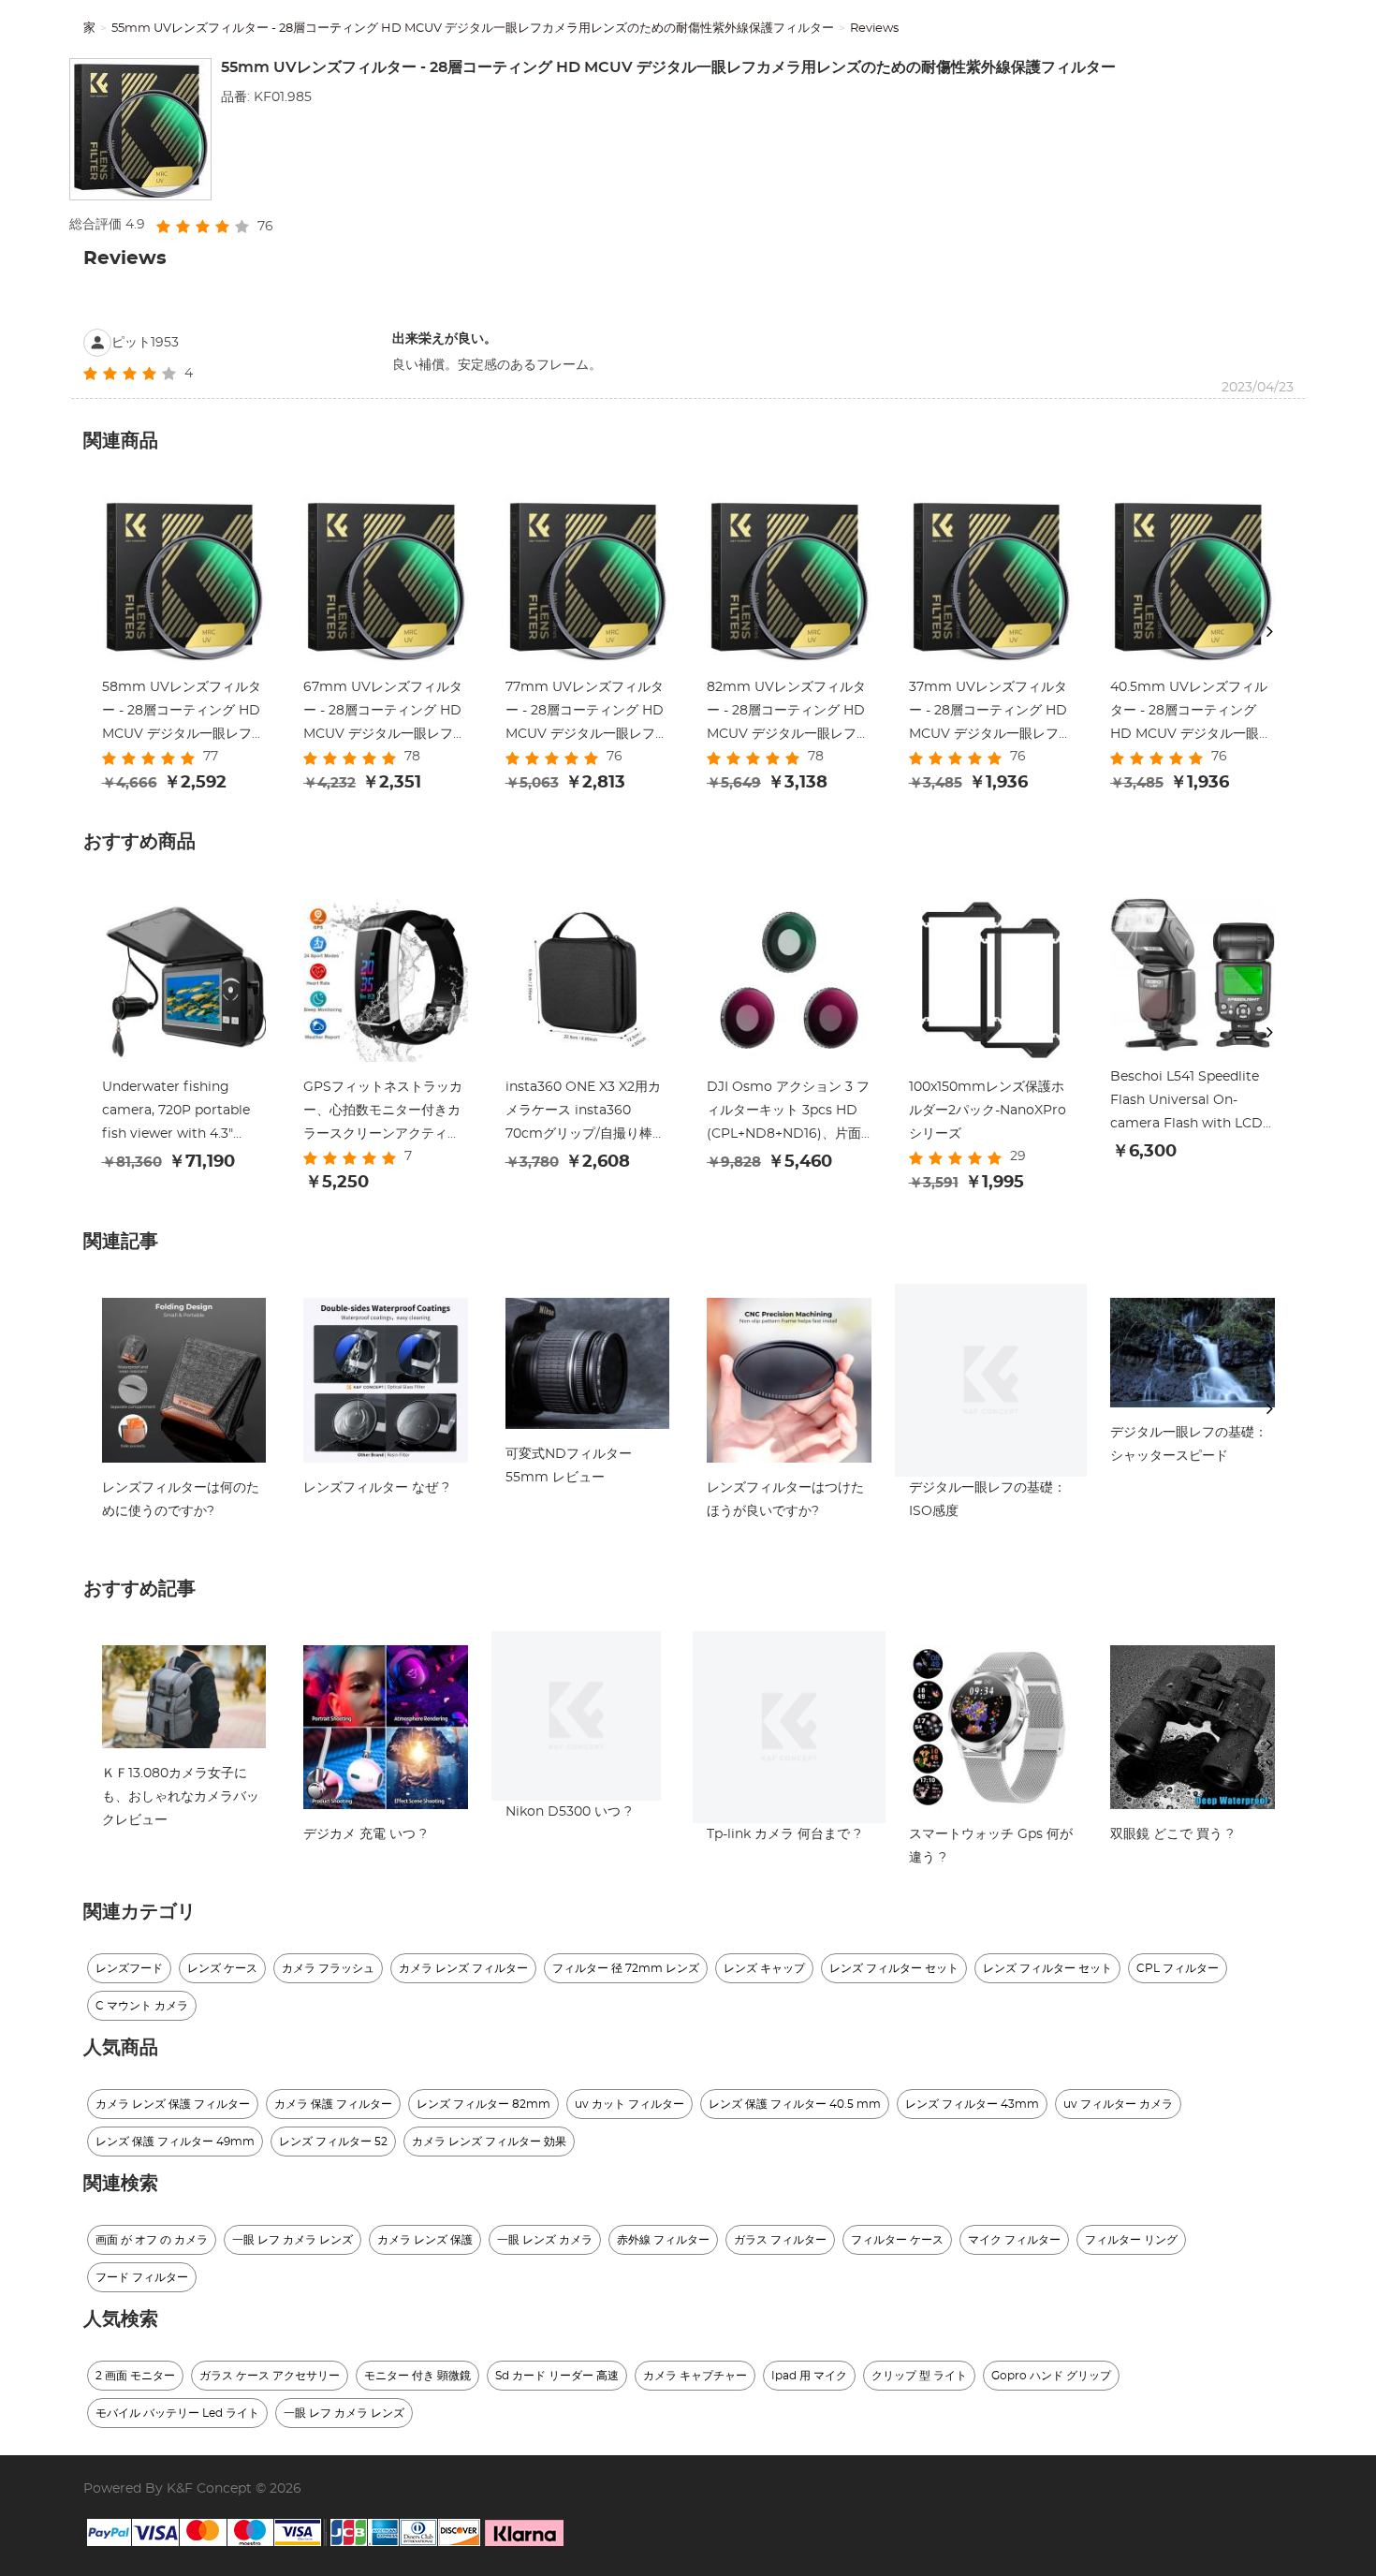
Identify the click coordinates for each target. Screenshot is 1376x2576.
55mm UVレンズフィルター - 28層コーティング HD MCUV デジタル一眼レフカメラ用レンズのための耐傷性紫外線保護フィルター (473, 29)
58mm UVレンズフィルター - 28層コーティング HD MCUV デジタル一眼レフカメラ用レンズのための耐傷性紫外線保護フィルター (183, 714)
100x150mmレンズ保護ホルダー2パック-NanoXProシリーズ (988, 1111)
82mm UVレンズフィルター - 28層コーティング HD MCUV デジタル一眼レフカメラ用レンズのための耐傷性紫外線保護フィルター (788, 714)
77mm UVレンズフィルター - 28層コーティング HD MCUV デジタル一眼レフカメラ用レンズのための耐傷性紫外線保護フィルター (587, 714)
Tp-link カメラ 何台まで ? (784, 1834)
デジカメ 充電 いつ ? (365, 1834)
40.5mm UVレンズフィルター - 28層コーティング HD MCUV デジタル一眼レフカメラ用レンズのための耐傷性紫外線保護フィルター (1191, 714)
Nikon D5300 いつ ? (569, 1812)
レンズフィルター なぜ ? (376, 1488)
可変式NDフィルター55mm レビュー (569, 1466)
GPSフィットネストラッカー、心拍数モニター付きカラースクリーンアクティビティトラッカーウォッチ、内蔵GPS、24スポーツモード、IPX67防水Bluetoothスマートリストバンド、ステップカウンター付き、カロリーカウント (384, 1113)
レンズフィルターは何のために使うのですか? (181, 1500)
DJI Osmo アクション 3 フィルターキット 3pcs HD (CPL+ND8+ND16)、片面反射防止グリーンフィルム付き (788, 1113)
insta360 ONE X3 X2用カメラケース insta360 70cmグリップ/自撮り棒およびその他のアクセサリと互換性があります (586, 1113)
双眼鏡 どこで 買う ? (1172, 1834)
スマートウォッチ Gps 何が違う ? (991, 1846)
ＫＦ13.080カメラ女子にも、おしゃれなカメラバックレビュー (181, 1797)
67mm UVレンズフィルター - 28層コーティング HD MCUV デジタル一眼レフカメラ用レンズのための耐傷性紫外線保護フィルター (385, 714)
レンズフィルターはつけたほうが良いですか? (785, 1500)
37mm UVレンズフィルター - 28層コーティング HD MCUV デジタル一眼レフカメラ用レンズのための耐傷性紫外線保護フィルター (990, 714)
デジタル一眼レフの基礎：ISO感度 (988, 1500)
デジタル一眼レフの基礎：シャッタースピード (1189, 1444)
